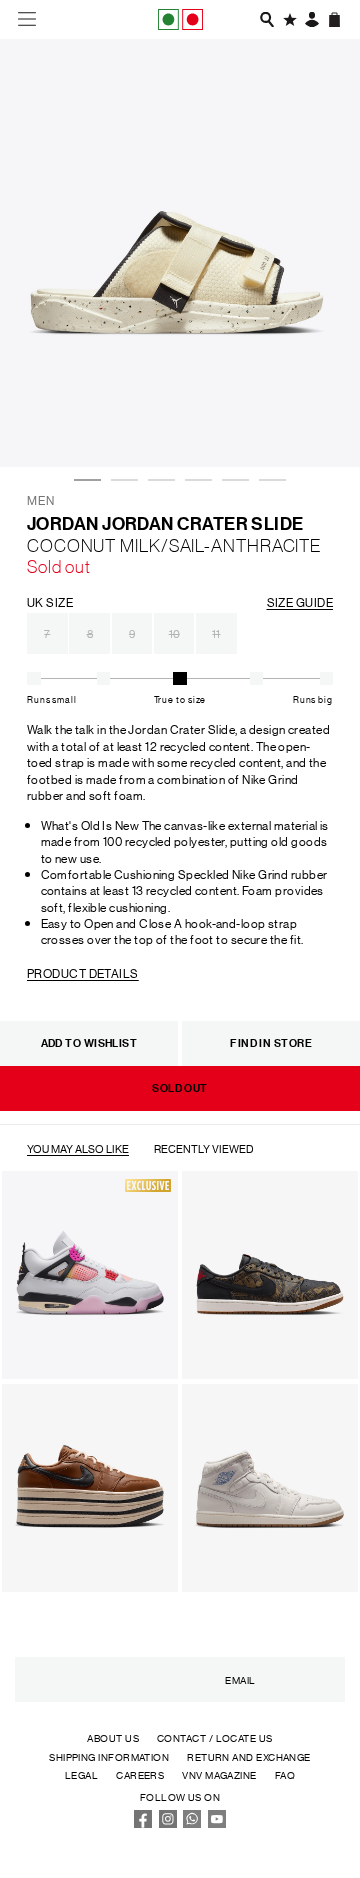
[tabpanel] (180, 253)
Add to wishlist (89, 1042)
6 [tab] (269, 426)
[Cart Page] (335, 19)
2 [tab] (121, 426)
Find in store (271, 1042)
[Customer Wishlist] (290, 19)
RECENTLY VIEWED (204, 1149)
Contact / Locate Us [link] (215, 1737)
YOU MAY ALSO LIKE (78, 1149)
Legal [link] (81, 1774)
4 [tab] (195, 426)
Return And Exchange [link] (249, 1756)
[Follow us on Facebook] (143, 1823)
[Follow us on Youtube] (217, 1823)
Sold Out (180, 1087)
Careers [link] (140, 1774)
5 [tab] (232, 426)
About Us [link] (113, 1737)
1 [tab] (84, 426)
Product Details (83, 972)
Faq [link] (285, 1774)
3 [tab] (158, 426)
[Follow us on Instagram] (168, 1823)
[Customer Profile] (312, 19)
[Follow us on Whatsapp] (192, 1823)
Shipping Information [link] (109, 1756)
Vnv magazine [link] (219, 1774)
